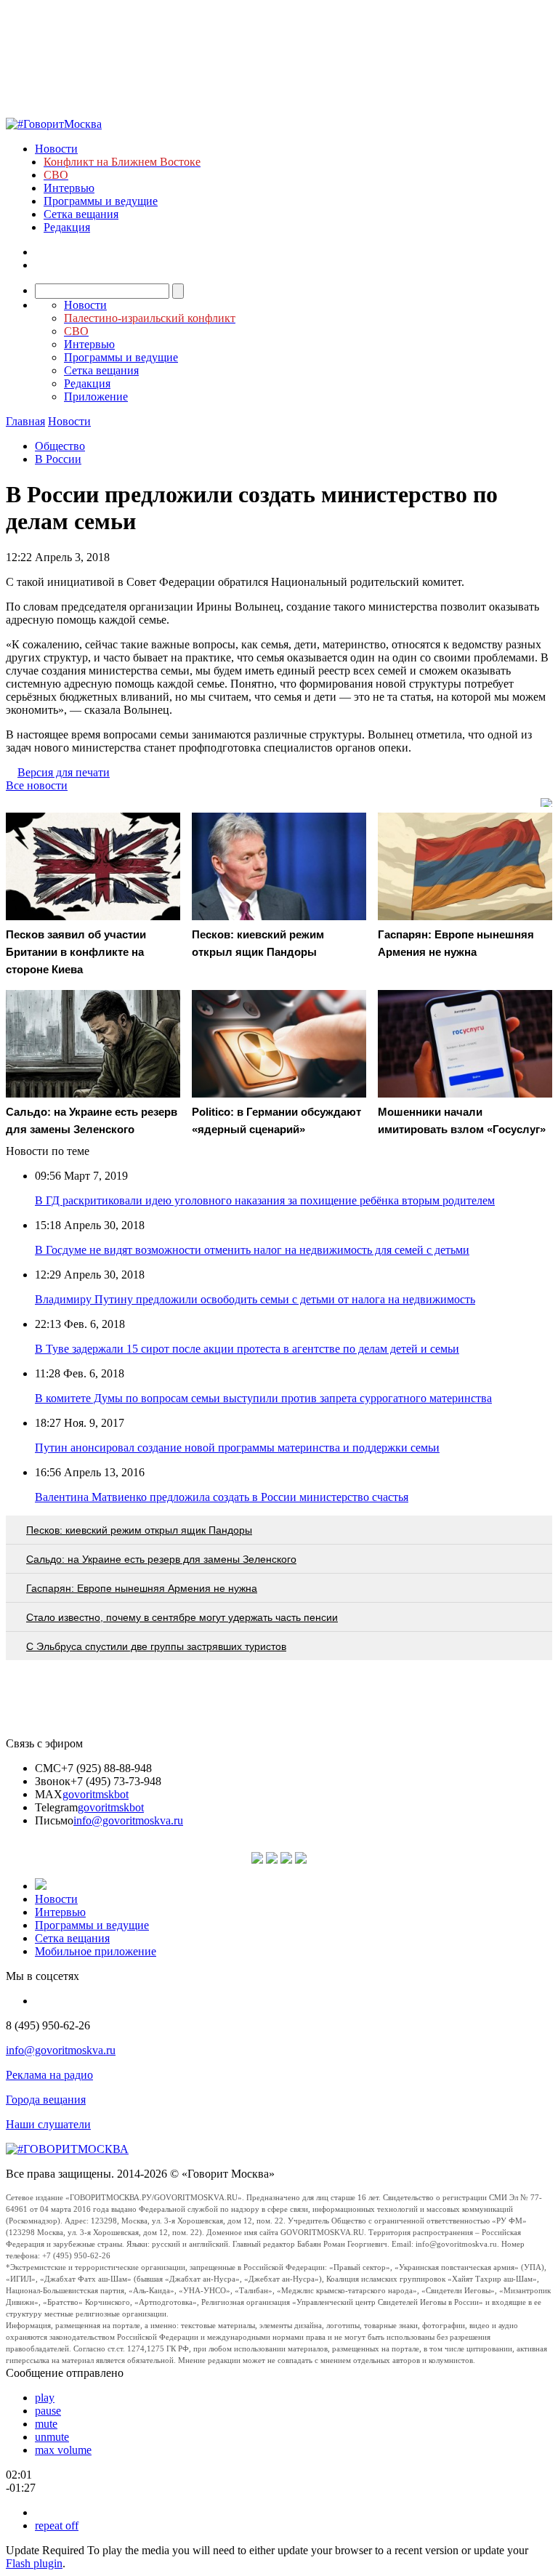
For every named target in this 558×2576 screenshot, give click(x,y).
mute (46, 2424)
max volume (63, 2450)
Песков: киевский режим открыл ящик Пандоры (139, 1530)
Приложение (96, 397)
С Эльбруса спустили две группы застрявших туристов (156, 1646)
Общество (60, 446)
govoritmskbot (96, 1794)
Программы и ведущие (101, 201)
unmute (52, 2437)
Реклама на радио (49, 2075)
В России (58, 459)
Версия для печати (64, 772)
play (45, 2398)
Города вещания (46, 2100)
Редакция (67, 227)
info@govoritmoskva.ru (128, 1820)
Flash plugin (34, 2563)
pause (48, 2411)
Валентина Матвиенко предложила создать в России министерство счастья (222, 1497)
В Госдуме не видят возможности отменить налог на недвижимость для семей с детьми (252, 1250)
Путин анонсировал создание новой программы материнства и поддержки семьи (237, 1448)
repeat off (57, 2525)
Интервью (69, 188)
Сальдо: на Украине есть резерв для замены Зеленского (161, 1559)
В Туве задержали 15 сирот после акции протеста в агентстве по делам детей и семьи (247, 1349)
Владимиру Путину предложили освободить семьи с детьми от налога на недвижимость (255, 1299)
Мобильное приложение (96, 1951)
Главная (25, 421)
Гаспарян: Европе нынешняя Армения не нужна (142, 1588)
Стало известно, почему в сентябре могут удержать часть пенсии (182, 1617)
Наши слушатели (48, 2124)
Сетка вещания (81, 214)
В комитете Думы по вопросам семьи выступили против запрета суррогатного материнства (263, 1398)
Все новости (37, 785)
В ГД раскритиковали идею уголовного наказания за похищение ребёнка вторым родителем (265, 1200)
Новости (56, 149)
